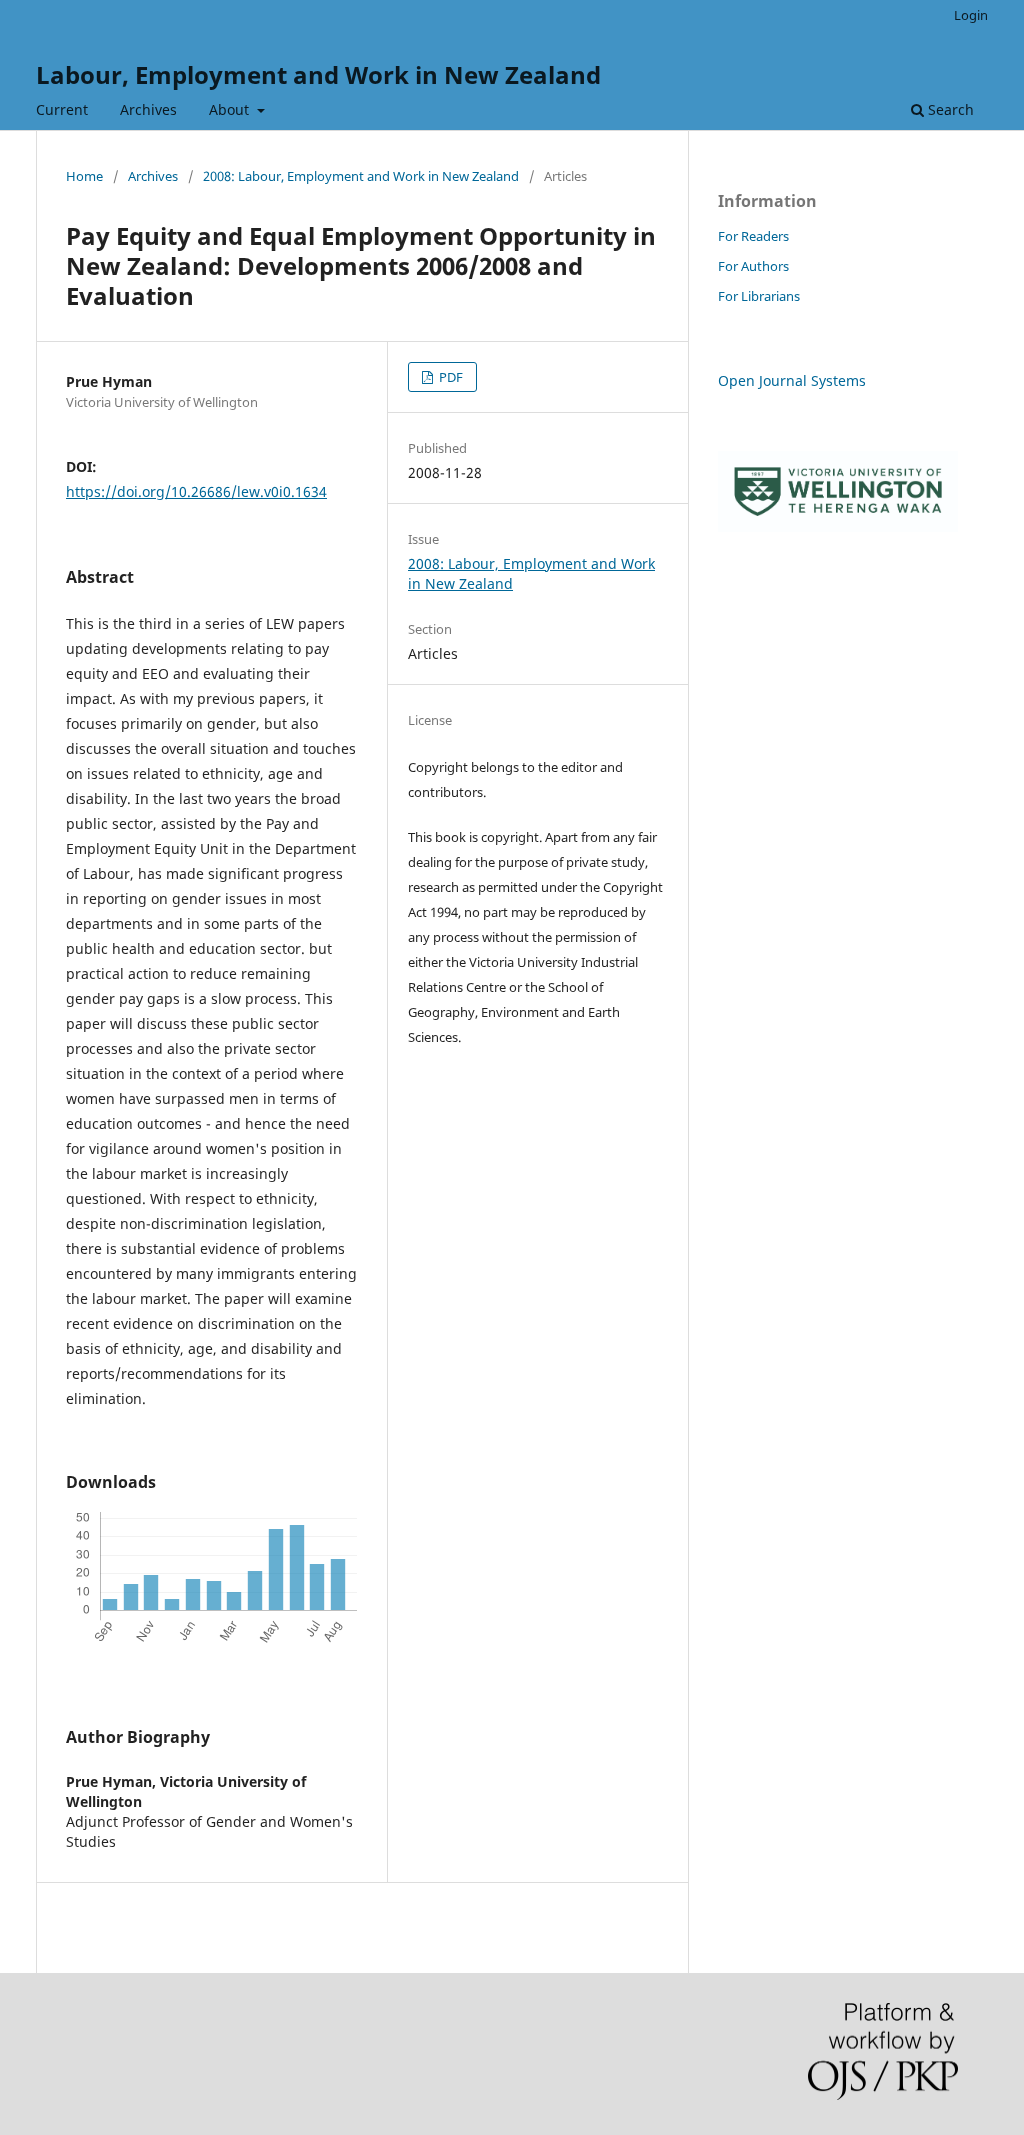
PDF (449, 377)
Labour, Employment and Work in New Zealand (318, 74)
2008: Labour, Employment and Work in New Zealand (361, 176)
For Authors (753, 266)
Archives (148, 109)
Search (949, 109)
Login (971, 15)
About (231, 109)
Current (62, 109)
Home (84, 176)
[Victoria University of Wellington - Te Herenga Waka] (838, 526)
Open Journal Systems (792, 380)
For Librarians (759, 296)
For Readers (753, 236)
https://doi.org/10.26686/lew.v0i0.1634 (196, 491)
